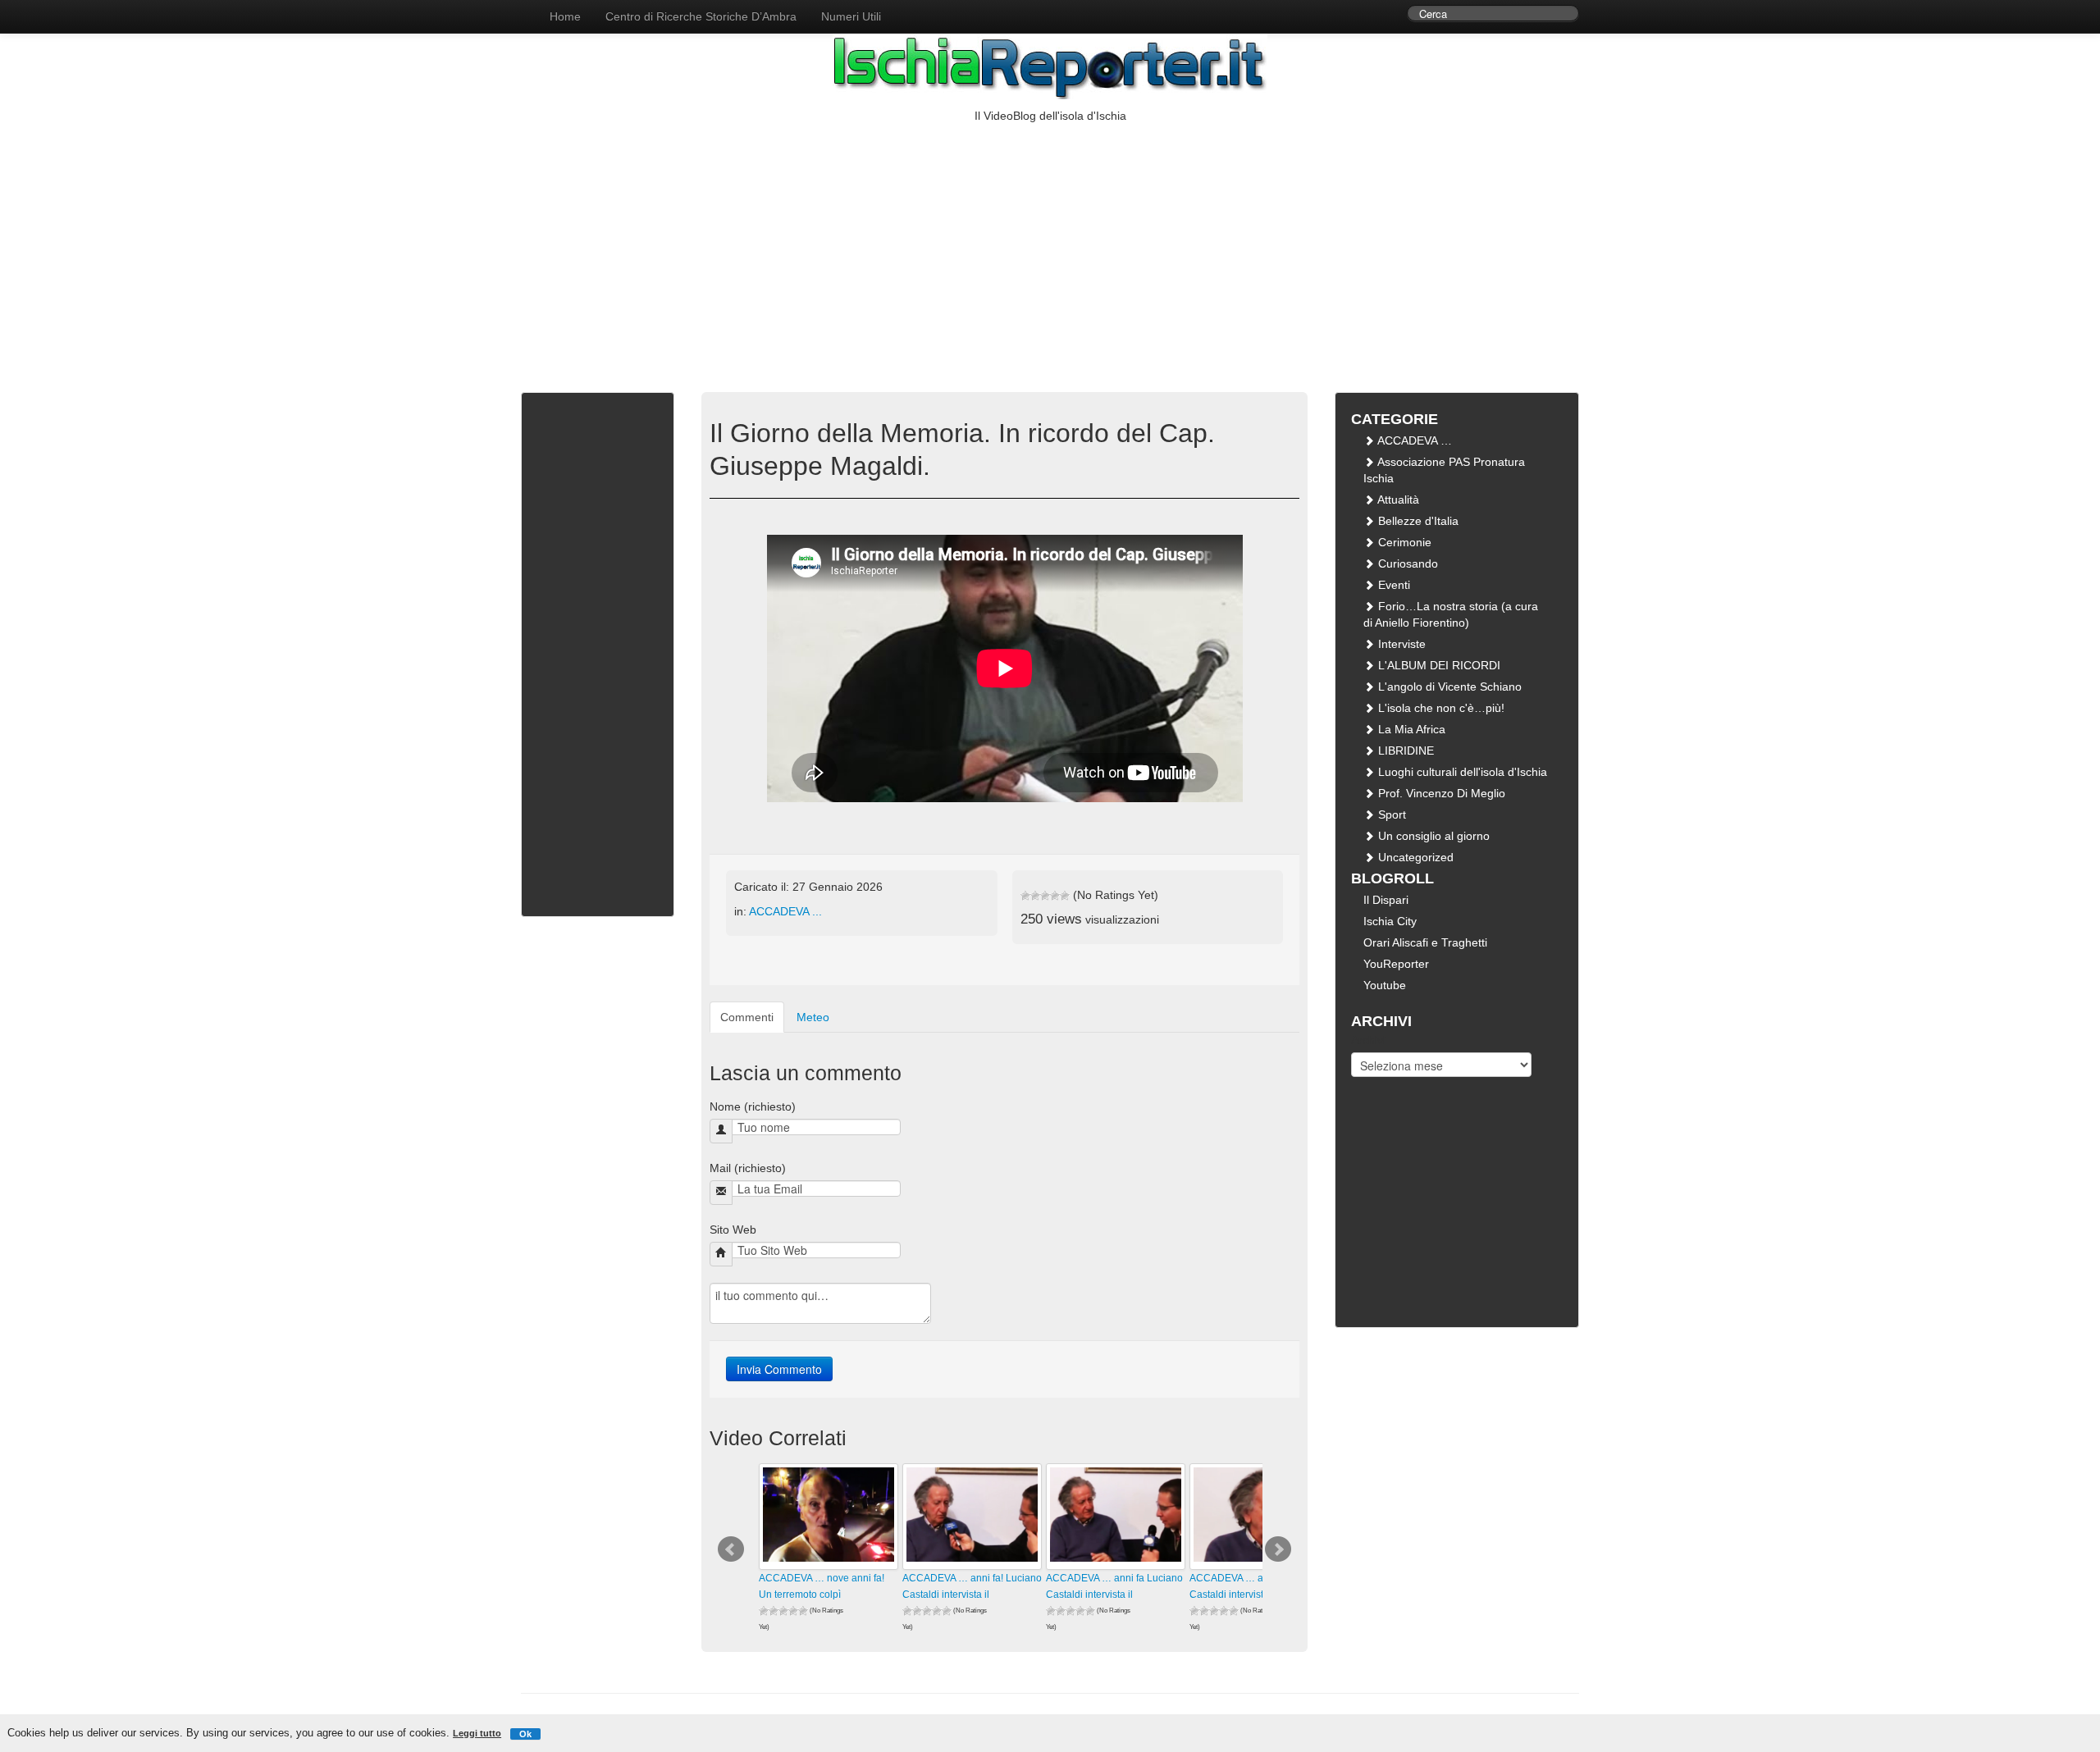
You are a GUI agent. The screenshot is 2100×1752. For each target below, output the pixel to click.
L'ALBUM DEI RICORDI (1438, 665)
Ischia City (1390, 921)
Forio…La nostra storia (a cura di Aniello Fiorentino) (1451, 614)
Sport (1390, 814)
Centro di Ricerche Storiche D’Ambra (701, 16)
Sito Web (733, 1230)
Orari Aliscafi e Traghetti (1425, 942)
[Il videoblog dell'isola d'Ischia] (521, 8)
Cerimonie (1403, 542)
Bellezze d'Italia (1417, 521)
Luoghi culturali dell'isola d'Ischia (1461, 772)
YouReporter (1396, 964)
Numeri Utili (851, 16)
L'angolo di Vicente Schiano (1448, 687)
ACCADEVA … (1413, 440)
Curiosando (1406, 563)
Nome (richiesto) (753, 1106)
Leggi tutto (477, 1733)
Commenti (747, 1017)
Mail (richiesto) (748, 1168)
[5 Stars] (1065, 896)
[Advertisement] (1050, 247)
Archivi (1368, 1040)
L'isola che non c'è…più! (1440, 708)
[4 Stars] (1055, 896)
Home (565, 16)
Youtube (1385, 985)
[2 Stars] (1035, 896)
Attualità (1397, 500)
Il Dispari (1386, 900)
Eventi (1392, 585)
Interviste (1400, 644)
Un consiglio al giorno (1432, 836)
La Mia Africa (1410, 729)
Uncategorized (1414, 857)
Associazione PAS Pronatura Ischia (1444, 470)
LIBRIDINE (1404, 751)
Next (1278, 1549)
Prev (731, 1549)
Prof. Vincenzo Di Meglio (1440, 793)
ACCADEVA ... (785, 911)
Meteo (813, 1017)
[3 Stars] (1045, 896)
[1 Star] (1025, 896)
